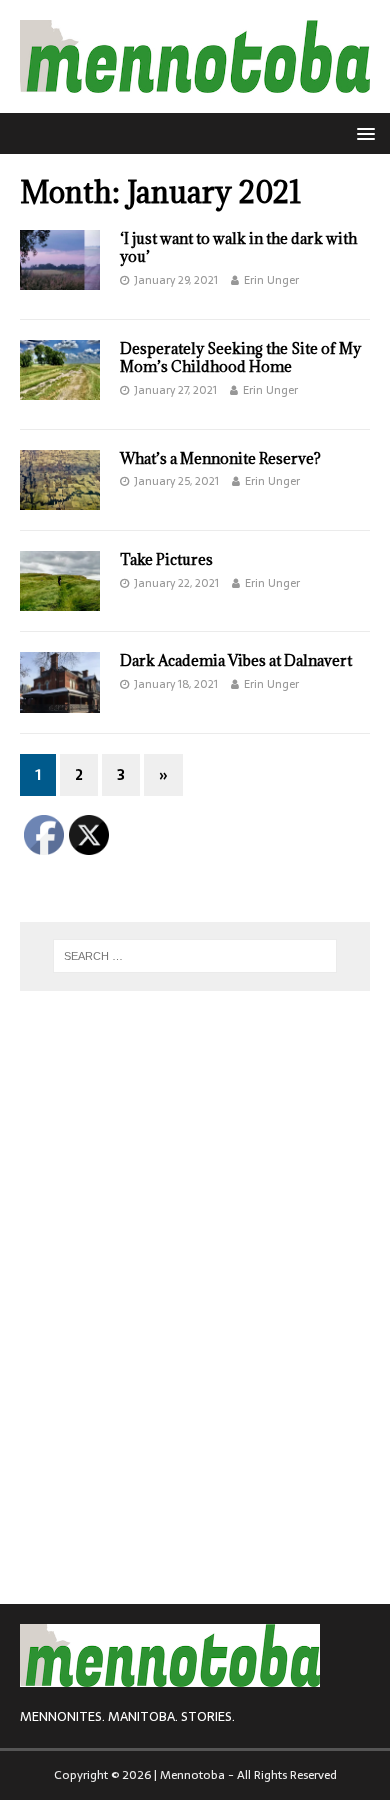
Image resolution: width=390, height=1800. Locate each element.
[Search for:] (195, 956)
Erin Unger (271, 280)
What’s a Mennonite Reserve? (220, 458)
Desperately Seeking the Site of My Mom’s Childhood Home (240, 357)
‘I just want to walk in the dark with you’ (238, 247)
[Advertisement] (170, 1136)
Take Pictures (166, 559)
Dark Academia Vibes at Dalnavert (236, 660)
